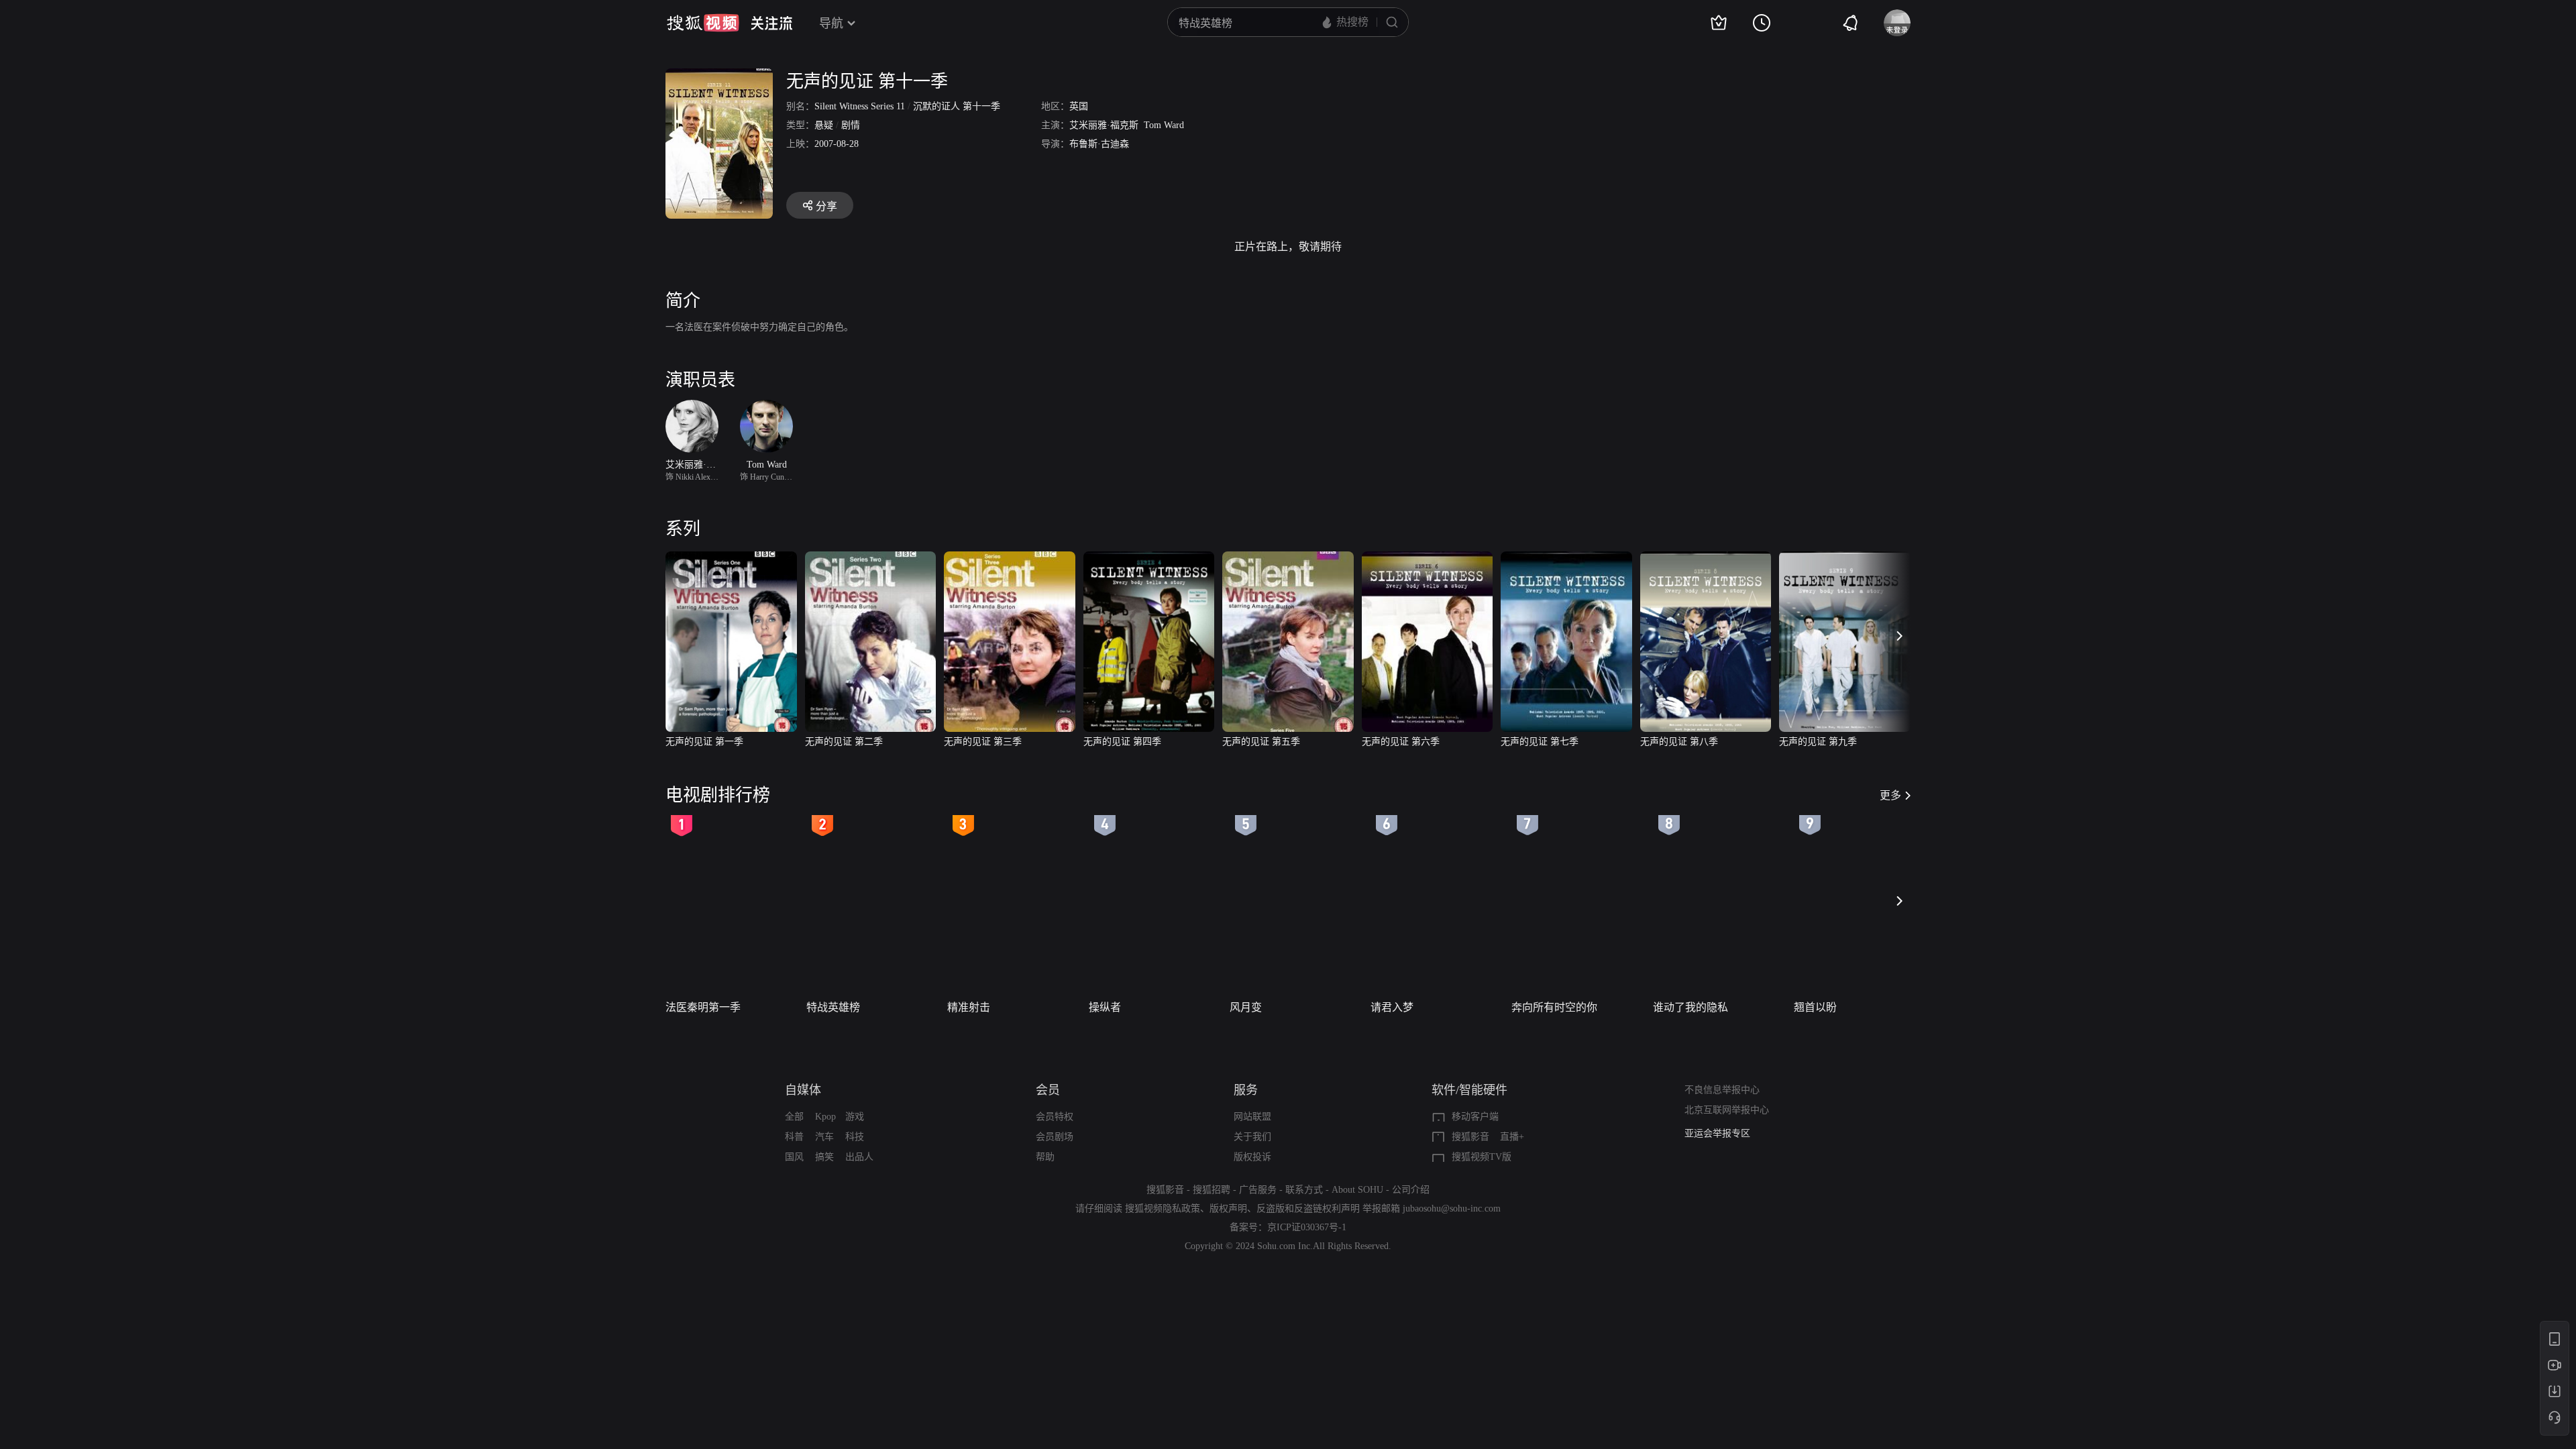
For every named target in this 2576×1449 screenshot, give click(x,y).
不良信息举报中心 (1722, 1090)
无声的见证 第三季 (983, 742)
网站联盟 (1252, 1117)
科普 (794, 1137)
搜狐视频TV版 (1482, 1157)
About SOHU (1357, 1190)
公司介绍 (1411, 1190)
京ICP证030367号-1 (1307, 1227)
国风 (794, 1157)
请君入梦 (1392, 1007)
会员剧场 (1055, 1137)
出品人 (859, 1157)
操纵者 (1105, 1007)
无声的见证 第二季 (844, 742)
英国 (1079, 106)
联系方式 (1304, 1190)
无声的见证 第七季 (1540, 742)
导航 (831, 23)
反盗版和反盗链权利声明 (1308, 1209)
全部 (794, 1117)
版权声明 (1228, 1209)
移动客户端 (1475, 1117)
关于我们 (1252, 1137)
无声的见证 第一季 (704, 742)
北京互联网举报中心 (1727, 1110)
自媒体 (803, 1090)
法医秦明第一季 (703, 1007)
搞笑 (824, 1157)
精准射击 (969, 1007)
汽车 (824, 1137)
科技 (855, 1137)
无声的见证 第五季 (1261, 742)
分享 (826, 206)
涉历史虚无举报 (1717, 1133)
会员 (1048, 1090)
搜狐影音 (1470, 1137)
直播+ (1512, 1137)
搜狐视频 (703, 23)
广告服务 (1258, 1190)
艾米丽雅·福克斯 (1104, 125)
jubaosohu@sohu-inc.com (1452, 1209)
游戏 (855, 1117)
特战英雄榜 (833, 1007)
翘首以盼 (1815, 1007)
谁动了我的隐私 (1690, 1007)
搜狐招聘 (1212, 1190)
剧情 (851, 125)
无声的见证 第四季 (1122, 742)
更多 (1890, 795)
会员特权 (1055, 1117)
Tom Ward (1164, 125)
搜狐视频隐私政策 (1163, 1209)
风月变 (1246, 1007)
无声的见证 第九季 (1818, 742)
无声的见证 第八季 (1679, 742)
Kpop (825, 1117)
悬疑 (824, 125)
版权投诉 (1252, 1157)
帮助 (1045, 1157)
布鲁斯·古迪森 (1099, 144)
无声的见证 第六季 (1401, 742)
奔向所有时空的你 (1554, 1007)
